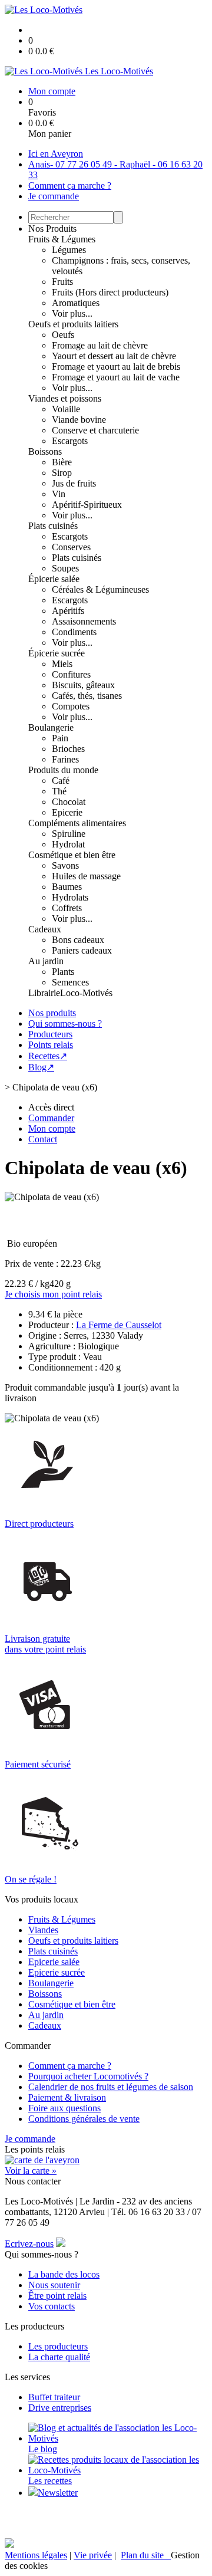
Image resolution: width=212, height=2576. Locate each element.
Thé (59, 791)
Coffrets (67, 908)
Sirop (62, 473)
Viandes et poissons (65, 398)
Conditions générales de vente (84, 2119)
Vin (59, 494)
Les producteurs (58, 2346)
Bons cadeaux (78, 940)
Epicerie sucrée (57, 1972)
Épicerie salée (54, 579)
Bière (62, 462)
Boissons (45, 451)
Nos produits (52, 1013)
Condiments (74, 632)
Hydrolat (68, 844)
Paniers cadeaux (82, 950)
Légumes (69, 250)
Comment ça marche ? (70, 185)
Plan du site (146, 2555)
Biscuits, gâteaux (83, 685)
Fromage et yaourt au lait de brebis (116, 367)
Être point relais (57, 2296)
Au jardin (46, 961)
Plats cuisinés (53, 526)
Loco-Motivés (86, 993)
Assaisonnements (84, 621)
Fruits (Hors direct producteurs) (110, 292)
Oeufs (63, 335)
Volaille (66, 409)
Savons (65, 865)
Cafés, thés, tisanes (87, 696)
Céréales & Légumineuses (100, 589)
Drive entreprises (60, 2408)
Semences (70, 982)
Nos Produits (52, 229)
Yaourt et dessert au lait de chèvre (114, 356)
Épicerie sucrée (57, 653)
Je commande (54, 196)
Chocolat (69, 802)
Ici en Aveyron (56, 154)
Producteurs (50, 1034)
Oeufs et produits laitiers (73, 324)
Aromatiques (76, 303)
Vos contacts (52, 2306)
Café (61, 781)
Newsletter (58, 2493)
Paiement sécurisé (38, 1764)
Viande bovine (79, 420)
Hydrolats (70, 897)
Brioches (68, 749)
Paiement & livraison (67, 2097)
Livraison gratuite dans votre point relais (45, 1644)
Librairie (44, 993)
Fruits (62, 282)
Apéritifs (68, 611)
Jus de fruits (74, 483)
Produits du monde (63, 770)
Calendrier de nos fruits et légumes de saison (111, 2087)
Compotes (71, 706)
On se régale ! (31, 1879)
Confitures (71, 674)
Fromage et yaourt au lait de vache (116, 377)
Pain (60, 738)
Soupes (65, 568)
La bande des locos (64, 2274)
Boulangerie (51, 727)
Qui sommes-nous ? (65, 1023)
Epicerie (67, 812)
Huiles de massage (86, 876)
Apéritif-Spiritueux (87, 505)
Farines (65, 759)
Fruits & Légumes (62, 239)
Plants (63, 972)
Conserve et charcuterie (95, 430)
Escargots (70, 441)
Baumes (67, 887)
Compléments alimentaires (77, 823)
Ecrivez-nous (29, 2244)
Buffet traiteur (54, 2397)
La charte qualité (59, 2357)
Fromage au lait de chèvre (100, 345)
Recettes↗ (48, 1056)
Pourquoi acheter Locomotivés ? (88, 2076)
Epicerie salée (54, 1962)
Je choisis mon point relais (53, 1294)
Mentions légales (36, 2555)
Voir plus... (72, 313)
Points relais (51, 1045)
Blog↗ (41, 1067)
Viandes (43, 1930)
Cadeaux (45, 929)
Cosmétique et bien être (72, 855)
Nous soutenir (54, 2285)
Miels (62, 664)
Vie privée (93, 2555)
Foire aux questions (64, 2108)
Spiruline (69, 834)
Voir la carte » (31, 2171)
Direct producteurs (39, 1524)
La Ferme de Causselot (119, 1325)
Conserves (71, 547)
